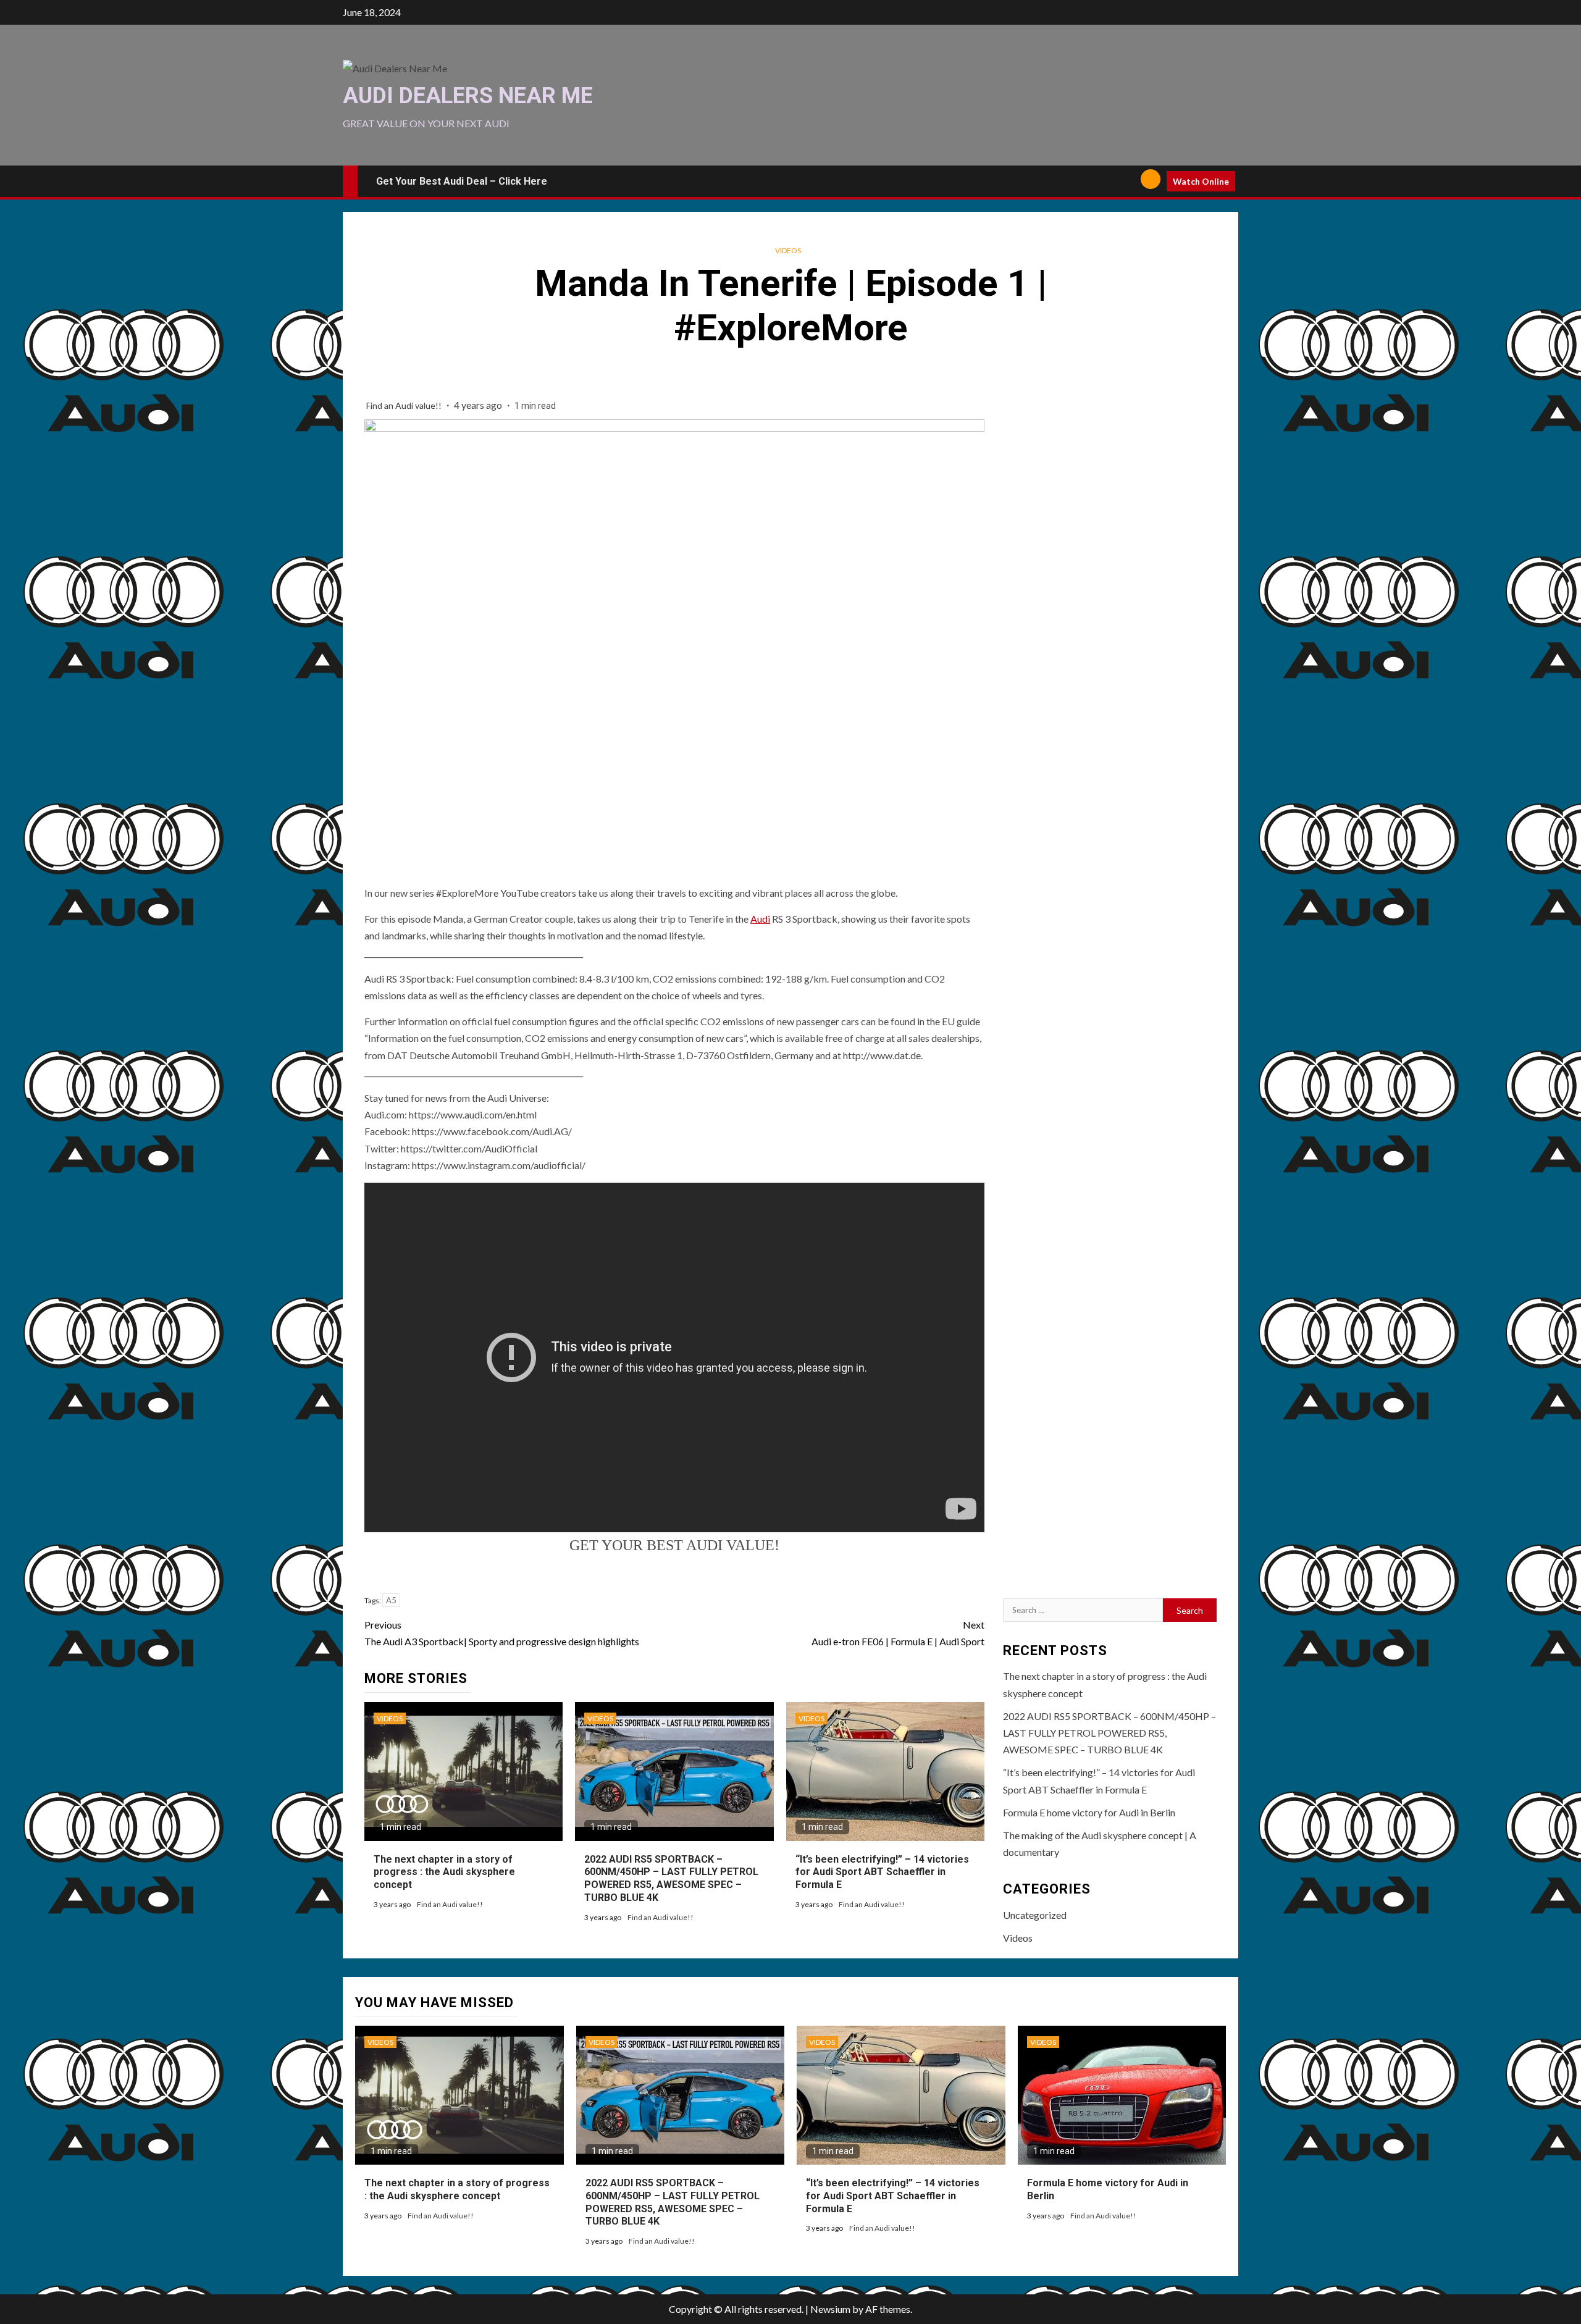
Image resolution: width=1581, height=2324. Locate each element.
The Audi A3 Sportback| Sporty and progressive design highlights (502, 1633)
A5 (391, 1600)
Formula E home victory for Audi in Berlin (1089, 1812)
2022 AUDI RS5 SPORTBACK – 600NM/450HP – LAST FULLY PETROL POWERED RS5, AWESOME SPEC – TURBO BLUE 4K (671, 1878)
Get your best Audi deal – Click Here (462, 181)
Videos (788, 250)
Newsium (830, 2309)
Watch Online (1201, 181)
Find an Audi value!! (405, 405)
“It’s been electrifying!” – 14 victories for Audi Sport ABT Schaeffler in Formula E (882, 1872)
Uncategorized (1035, 1915)
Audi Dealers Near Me (468, 96)
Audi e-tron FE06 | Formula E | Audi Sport (898, 1633)
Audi (760, 919)
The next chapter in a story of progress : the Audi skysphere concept (444, 1872)
